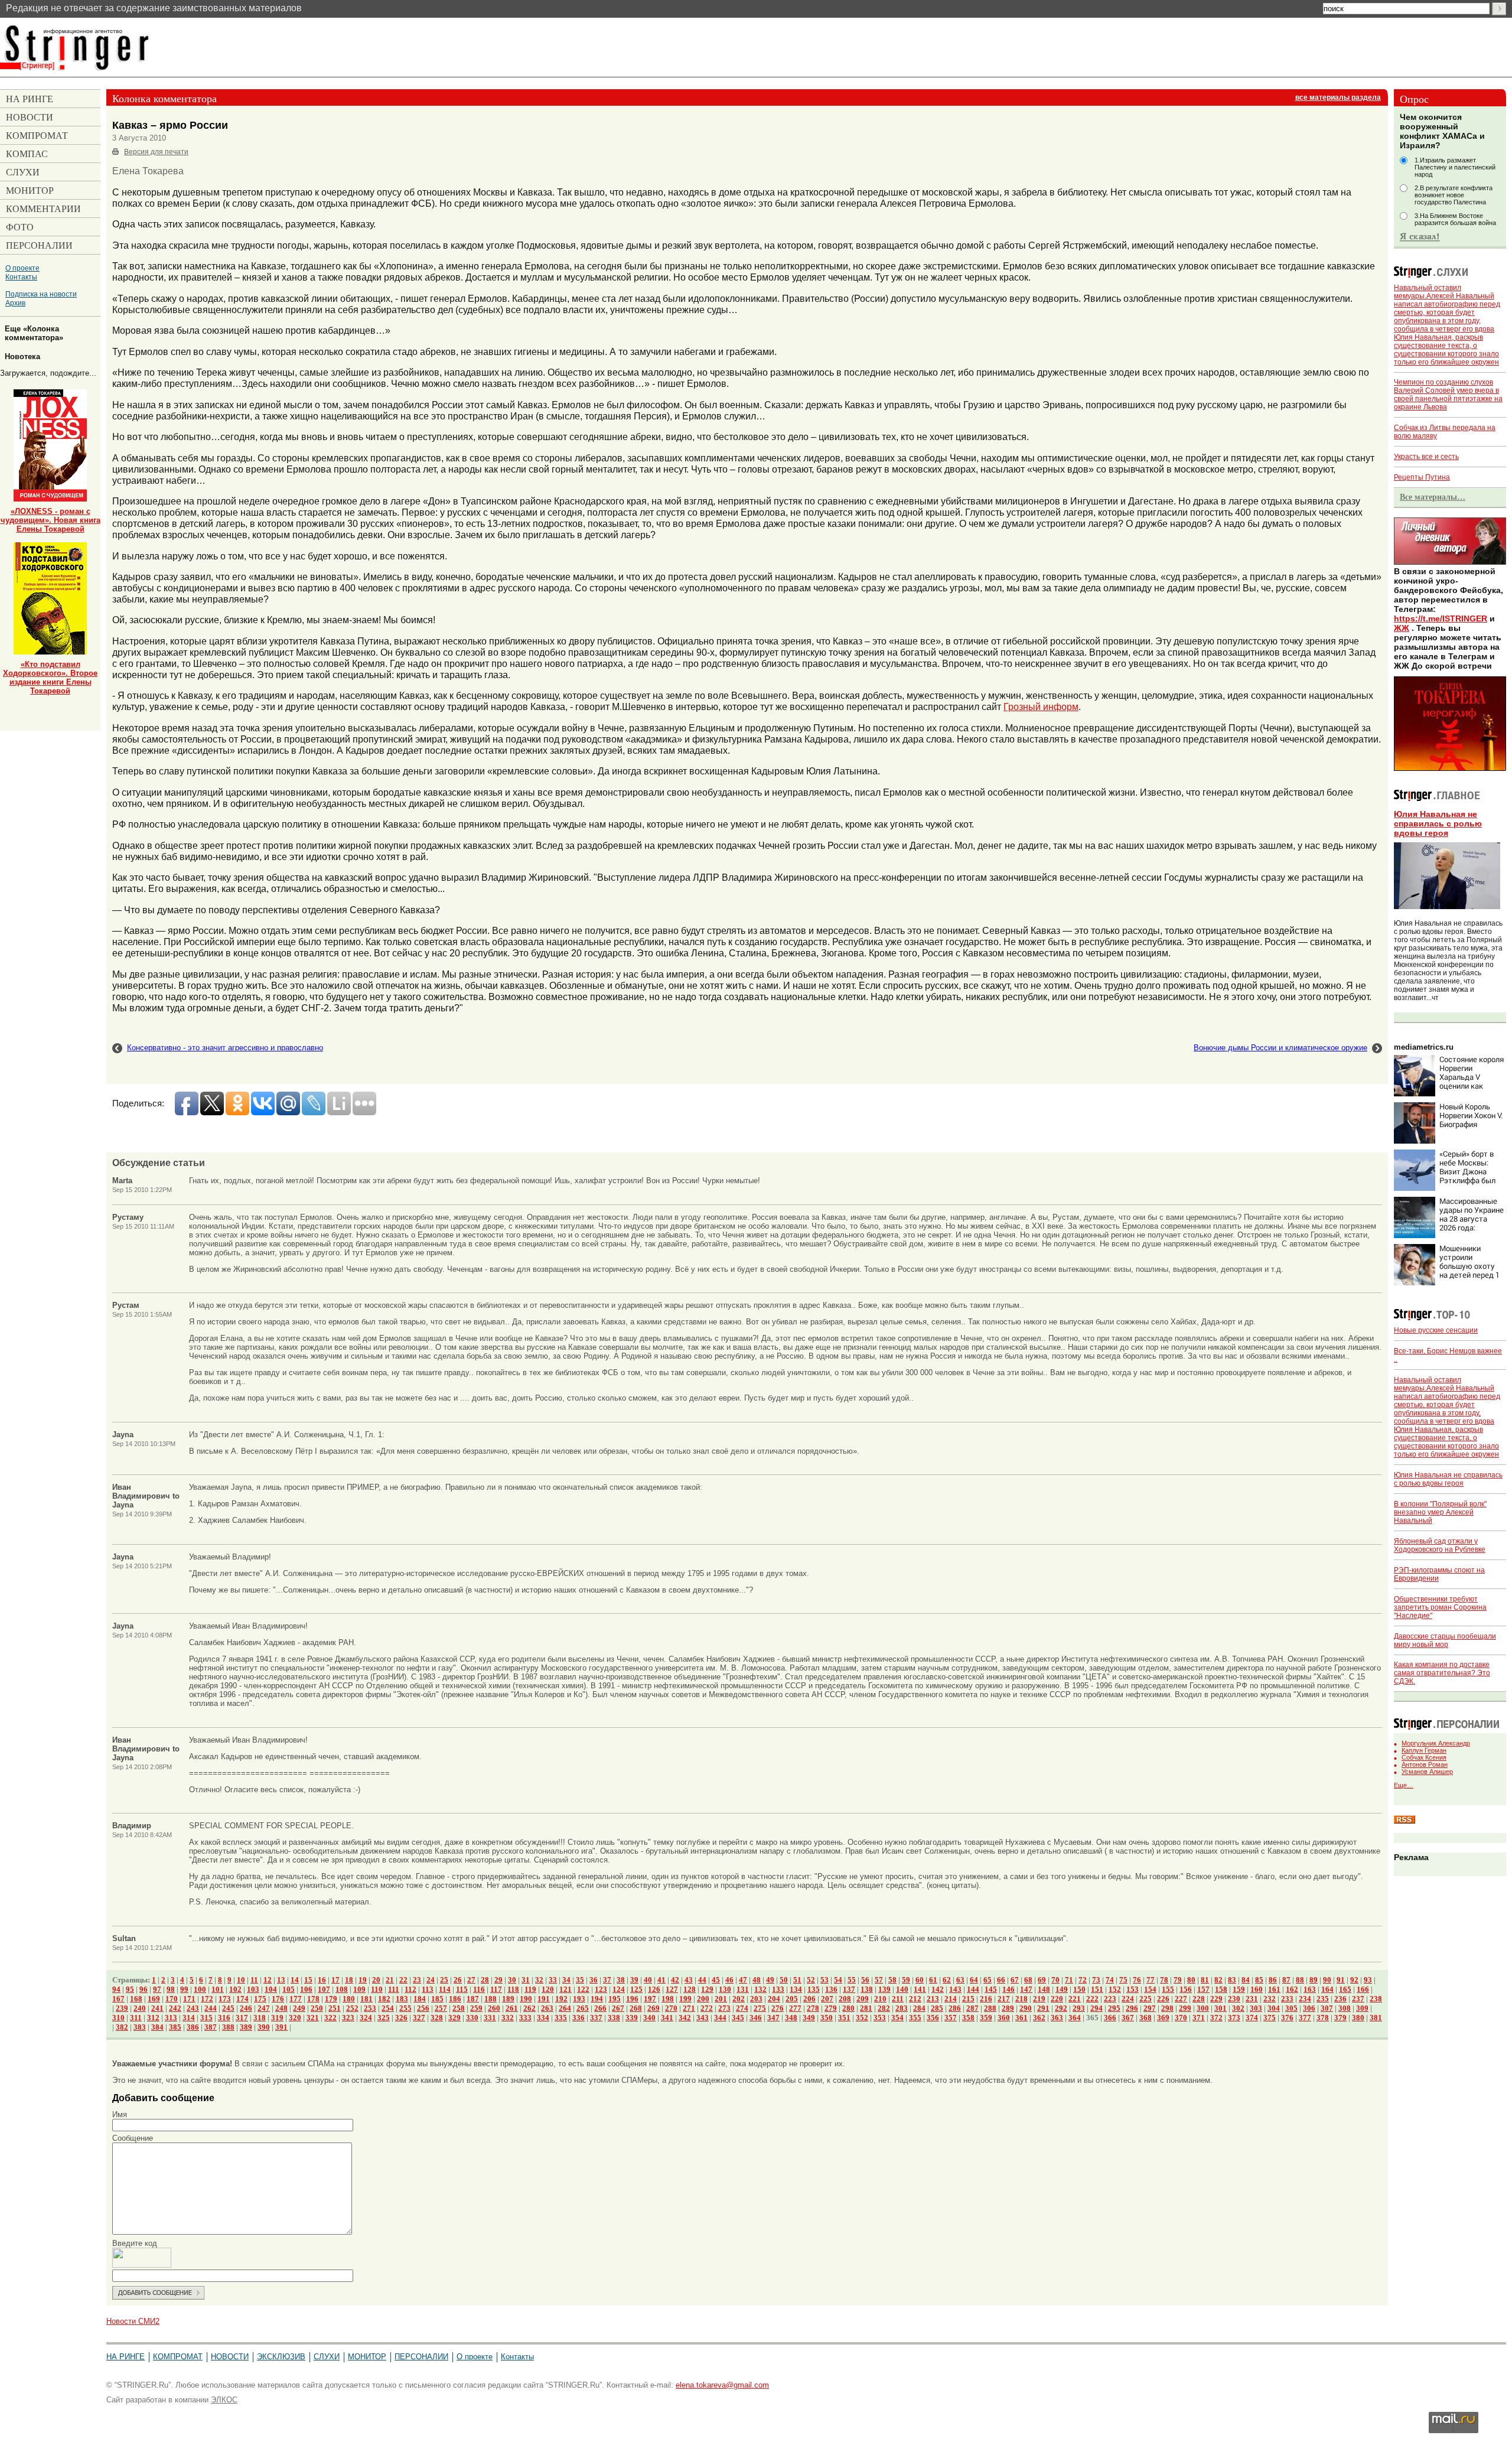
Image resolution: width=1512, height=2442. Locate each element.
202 (739, 1999)
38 (621, 1980)
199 (685, 1999)
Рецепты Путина (1422, 477)
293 (1079, 2008)
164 (1327, 1989)
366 (1110, 2018)
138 (867, 1989)
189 (508, 1999)
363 (1057, 2018)
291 (1043, 2008)
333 (525, 2018)
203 (756, 1999)
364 (1075, 2018)
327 (419, 2018)
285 (937, 2008)
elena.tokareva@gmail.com (722, 2385)
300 (1203, 2008)
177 (296, 1999)
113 (428, 1989)
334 (543, 2018)
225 (1146, 1999)
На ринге (126, 2357)
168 (136, 1999)
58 (892, 1980)
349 (809, 2018)
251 (335, 2008)
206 (809, 1999)
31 (526, 1980)
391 (281, 2027)
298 (1167, 2008)
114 (445, 1989)
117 (496, 1989)
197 (650, 1999)
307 (1327, 2008)
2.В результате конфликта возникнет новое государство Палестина (1454, 195)
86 (1273, 1980)
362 (1039, 2018)
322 (330, 2018)
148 (1044, 1989)
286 (955, 2008)
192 (561, 1999)
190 (526, 1999)
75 (1123, 1980)
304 (1274, 2008)
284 (919, 2008)
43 (689, 1980)
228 (1199, 1999)
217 (1004, 1999)
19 (363, 1980)
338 (614, 2018)
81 (1205, 1980)
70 (1055, 1980)
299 (1185, 2008)
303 (1256, 2008)
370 (1181, 2018)
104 (271, 1989)
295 (1114, 2008)
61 (933, 1980)
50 (784, 1980)
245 (228, 2008)
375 (1270, 2018)
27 (471, 1980)
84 (1246, 1980)
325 (384, 2018)
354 (897, 2018)
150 (1079, 1989)
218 (1021, 1999)
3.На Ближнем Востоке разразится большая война (1455, 219)
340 (649, 2018)
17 (335, 1980)
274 (742, 2008)
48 (757, 1980)
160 (1257, 1989)
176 (278, 1999)
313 (171, 2018)
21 (390, 1980)
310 (118, 2018)
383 (140, 2027)
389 (246, 2027)
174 (242, 1999)
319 (277, 2018)
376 (1287, 2018)
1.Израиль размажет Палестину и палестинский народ (1455, 167)
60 (920, 1980)
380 (1358, 2018)
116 (479, 1989)
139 (884, 1989)
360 (1004, 2018)
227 (1181, 1999)
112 (410, 1989)
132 (760, 1989)
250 (317, 2008)
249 (299, 2008)
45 (716, 1980)
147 (1026, 1989)
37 (607, 1980)
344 (720, 2018)
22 (403, 1980)
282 (884, 2008)
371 (1199, 2018)
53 (825, 1980)
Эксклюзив (281, 2357)
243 (193, 2008)
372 (1216, 2018)
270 (671, 2008)
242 (175, 2008)
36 (594, 1980)
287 (972, 2008)
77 (1151, 1980)
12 (268, 1980)
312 (153, 2018)
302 (1238, 2008)
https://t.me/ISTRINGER (1441, 618)
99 (184, 1989)
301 (1221, 2008)
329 (454, 2018)
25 (444, 1980)
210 (880, 1999)
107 (324, 1989)
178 (313, 1999)
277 (795, 2008)
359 (986, 2018)
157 (1203, 1989)
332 (508, 2018)
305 (1291, 2008)
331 (490, 2018)
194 (597, 1999)
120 (548, 1989)
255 (405, 2008)
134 (796, 1989)
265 (583, 2008)
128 (690, 1989)
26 (458, 1980)
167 (118, 1999)
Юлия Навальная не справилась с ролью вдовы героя (1438, 823)
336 (579, 2018)
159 (1239, 1989)
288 (990, 2008)
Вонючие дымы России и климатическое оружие (1280, 1048)
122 (583, 1989)
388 (228, 2027)
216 (986, 1999)
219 (1039, 1999)
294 (1096, 2008)
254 (388, 2008)
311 (136, 2018)
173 (225, 1999)
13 (281, 1980)
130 (725, 1989)
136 (831, 1989)
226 (1163, 1999)
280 (848, 2008)
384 (157, 2027)
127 (672, 1989)
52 (811, 1980)
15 (308, 1980)
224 (1128, 1999)
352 (862, 2018)
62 (947, 1980)
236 (1340, 1999)
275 (760, 2008)
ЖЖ (1402, 628)
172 (207, 1999)
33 (553, 1980)
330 (472, 2018)
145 (991, 1989)
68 (1028, 1980)
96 (144, 1989)
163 (1310, 1989)
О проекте (22, 268)
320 (295, 2018)
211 (898, 1999)
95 (130, 1989)
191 (544, 1999)
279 (831, 2008)
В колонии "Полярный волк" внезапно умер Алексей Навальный (1440, 1512)
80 (1191, 1980)
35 (580, 1980)
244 (211, 2008)
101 (218, 1989)
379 (1340, 2018)
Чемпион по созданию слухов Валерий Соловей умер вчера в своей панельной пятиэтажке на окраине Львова (1448, 395)
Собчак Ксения (1424, 1757)
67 (1015, 1980)
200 (703, 1999)
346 (756, 2018)
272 (707, 2008)
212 (915, 1999)
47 (743, 1980)
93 (1368, 1980)
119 (530, 1989)
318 (260, 2018)
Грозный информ (1041, 706)
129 (707, 1989)
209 (863, 1999)
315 (206, 2018)
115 (462, 1989)
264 (565, 2008)
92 (1354, 1980)
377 (1305, 2018)
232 (1270, 1999)
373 (1234, 2018)
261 (512, 2008)
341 (667, 2018)
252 (352, 2008)
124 (619, 1989)
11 (254, 1980)
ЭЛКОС (224, 2400)
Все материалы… (1433, 497)
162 (1292, 1989)
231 (1252, 1999)
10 (241, 1980)
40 (648, 1980)
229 (1216, 1999)
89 (1314, 1980)
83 (1232, 1980)
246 (246, 2008)
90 (1327, 1980)
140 (902, 1989)
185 (437, 1999)
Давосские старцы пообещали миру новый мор (1445, 1640)
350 (827, 2018)
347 (773, 2018)
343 (703, 2018)
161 (1274, 1989)
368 (1146, 2018)
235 (1323, 1999)
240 (140, 2008)
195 (615, 1999)
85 (1259, 1980)
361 (1021, 2018)
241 (157, 2008)
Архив (15, 303)
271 (689, 2008)
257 (441, 2008)
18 (349, 1980)
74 (1110, 1980)
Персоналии (421, 2357)
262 (529, 2008)
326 (401, 2018)
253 (370, 2008)
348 (791, 2018)
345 (738, 2018)
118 (513, 1989)
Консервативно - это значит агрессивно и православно (225, 1048)
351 (844, 2018)
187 (473, 1999)
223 (1110, 1999)
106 (306, 1989)
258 (459, 2008)
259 (476, 2008)
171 (189, 1999)
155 (1168, 1989)
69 (1042, 1980)
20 (376, 1980)
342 (685, 2018)
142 (938, 1989)
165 (1345, 1989)
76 (1137, 1980)
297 (1150, 2008)
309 (1362, 2008)
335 (561, 2018)
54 (838, 1980)
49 (770, 1980)
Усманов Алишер (1427, 1772)
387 (211, 2027)
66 (1001, 1980)
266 (600, 2008)
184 (420, 1999)
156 (1186, 1989)
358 (968, 2018)
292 (1061, 2008)
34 (566, 1980)
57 (879, 1980)
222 (1092, 1999)
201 (721, 1999)
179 (331, 1999)
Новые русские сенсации (1436, 1330)
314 (189, 2018)
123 (601, 1989)
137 (849, 1989)
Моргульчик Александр (1436, 1743)
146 (1008, 1989)
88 (1300, 1980)
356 (933, 2018)
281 (866, 2008)
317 (242, 2018)
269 (654, 2008)
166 (1363, 1989)
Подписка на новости (41, 294)
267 (618, 2008)
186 (455, 1999)
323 (348, 2018)
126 (654, 1989)
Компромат (178, 2357)
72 (1083, 1980)
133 (778, 1989)
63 (960, 1980)
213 (933, 1999)
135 (814, 1989)
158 (1221, 1989)
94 (116, 1989)
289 (1008, 2008)
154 (1150, 1989)
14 (295, 1980)
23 (417, 1980)
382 (122, 2027)
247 (264, 2008)
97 (157, 1989)
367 (1128, 2018)
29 (498, 1980)
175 (260, 1999)
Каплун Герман (1424, 1750)
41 (661, 1980)
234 (1305, 1999)
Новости (230, 2357)
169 (154, 1999)
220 (1057, 1999)
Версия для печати (156, 152)
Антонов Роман (1425, 1764)
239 (122, 2008)
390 (264, 2027)
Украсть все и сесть (1426, 457)
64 (974, 1980)
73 (1096, 1980)
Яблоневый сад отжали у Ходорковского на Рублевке (1440, 1545)
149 (1062, 1989)
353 (880, 2018)
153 (1133, 1989)
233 (1287, 1999)
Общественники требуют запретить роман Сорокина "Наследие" (1440, 1607)
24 (431, 1980)
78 (1164, 1980)
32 (539, 1980)
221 (1075, 1999)
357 (951, 2018)
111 (394, 1989)
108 (342, 1989)
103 (253, 1989)
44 (702, 1980)
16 (322, 1980)
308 (1345, 2008)
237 (1358, 1999)
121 (566, 1989)
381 (1376, 2018)
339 (632, 2018)
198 (668, 1999)
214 (951, 1999)
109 (359, 1989)
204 (774, 1999)
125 (636, 1989)
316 (224, 2018)
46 (729, 1980)
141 (920, 1989)
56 (865, 1980)
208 (845, 1999)
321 (313, 2018)
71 (1069, 1980)
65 (988, 1980)
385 (175, 2027)
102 (235, 1989)
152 (1115, 1989)
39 (634, 1980)
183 (402, 1999)
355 (915, 2018)
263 (547, 2008)
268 (636, 2008)
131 (743, 1989)
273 (724, 2008)
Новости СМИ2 (133, 2321)
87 (1286, 1980)
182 (384, 1999)
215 (968, 1999)
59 (906, 1980)
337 (596, 2018)
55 (852, 1980)
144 (973, 1989)
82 (1218, 1980)
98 (171, 1989)
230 (1234, 1999)
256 (423, 2008)
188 (491, 1999)
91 (1341, 1980)
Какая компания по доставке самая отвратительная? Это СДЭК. (1442, 1673)
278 (813, 2008)
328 (437, 2018)
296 (1132, 2008)
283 (902, 2008)
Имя (120, 2114)
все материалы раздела (1338, 97)
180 (349, 1999)
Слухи (327, 2357)
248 (281, 2008)
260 (494, 2008)
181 (366, 1999)
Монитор (367, 2357)
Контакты (21, 277)
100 (200, 1989)
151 (1097, 1989)
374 (1252, 2018)
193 (579, 1999)
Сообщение (133, 2138)
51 (797, 1980)
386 (193, 2027)
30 (512, 1980)
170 (172, 1999)
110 (377, 1989)
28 (485, 1980)
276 (778, 2008)
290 (1026, 2008)
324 (366, 2018)
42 (675, 1980)
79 (1178, 1980)
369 (1163, 2018)
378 (1323, 2018)
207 (827, 1999)
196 (632, 1999)
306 (1309, 2008)
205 (792, 1999)
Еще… (1404, 1785)
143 (955, 1989)
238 (1376, 1999)
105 (289, 1989)
